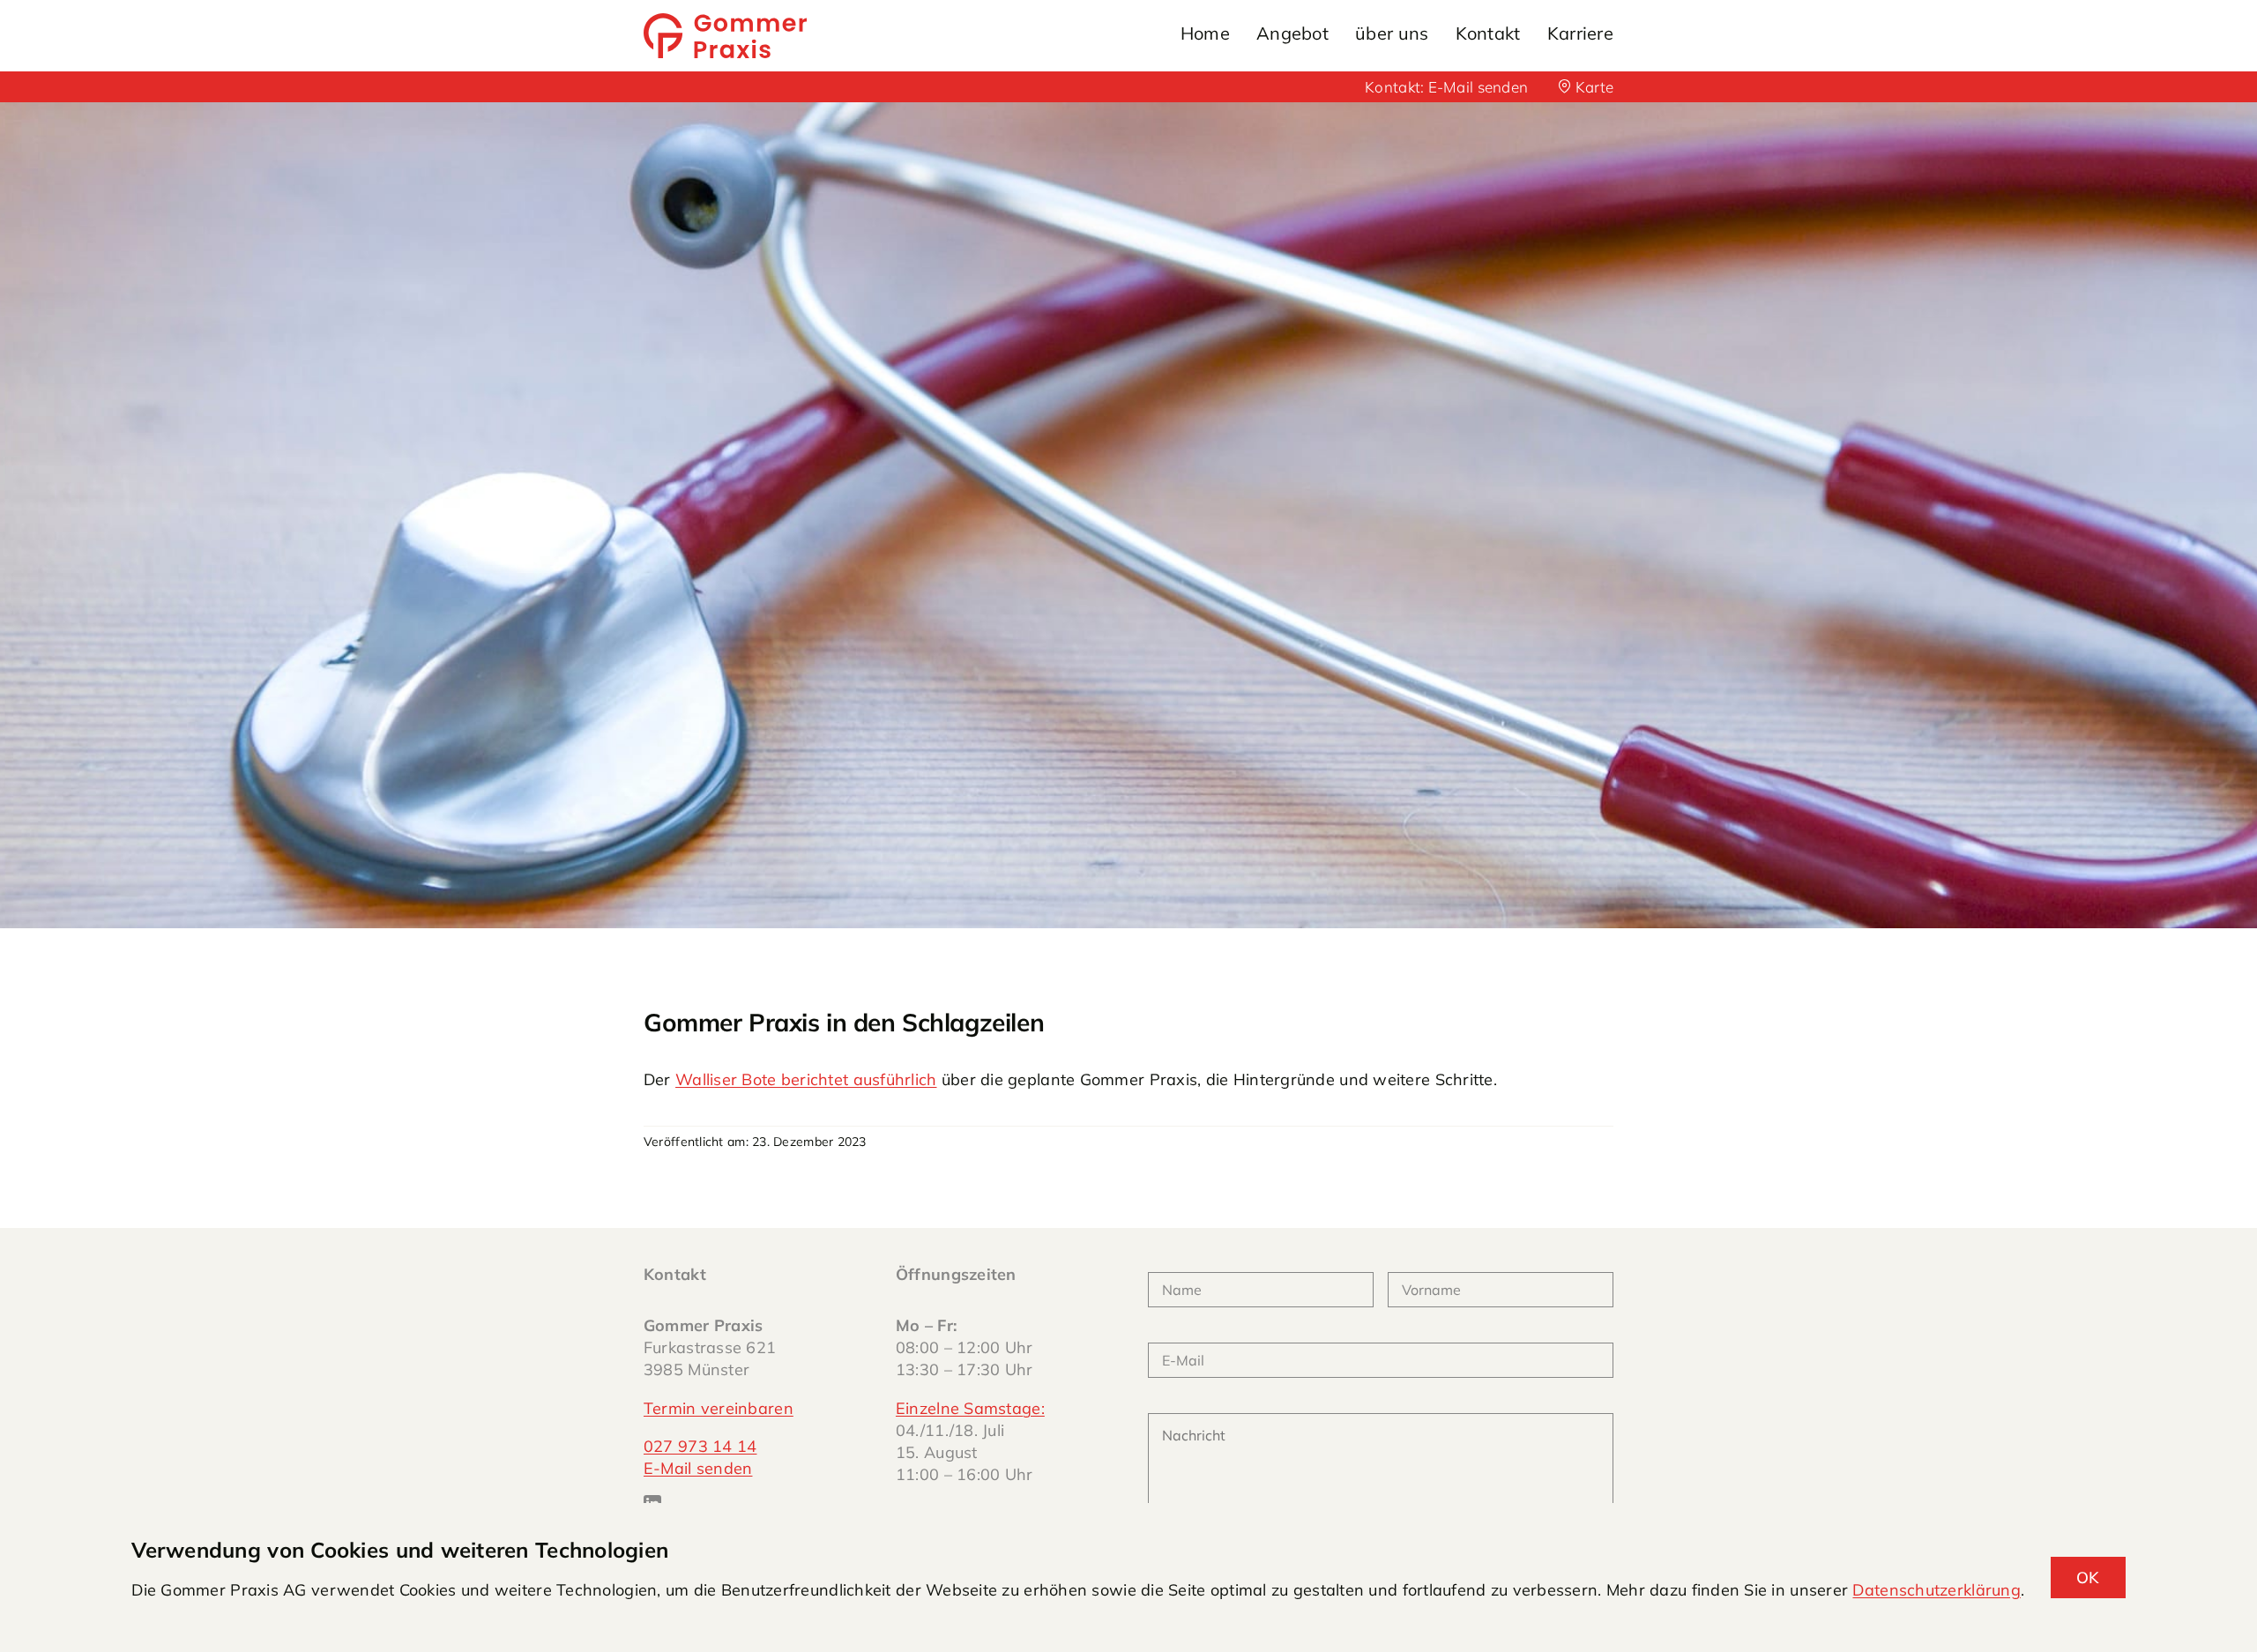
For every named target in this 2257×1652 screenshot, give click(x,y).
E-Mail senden (1479, 87)
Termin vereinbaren (719, 1408)
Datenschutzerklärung (1936, 1590)
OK (2088, 1578)
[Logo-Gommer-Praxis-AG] (725, 21)
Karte (1592, 87)
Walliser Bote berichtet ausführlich (806, 1079)
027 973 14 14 (700, 1446)
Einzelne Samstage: (970, 1408)
